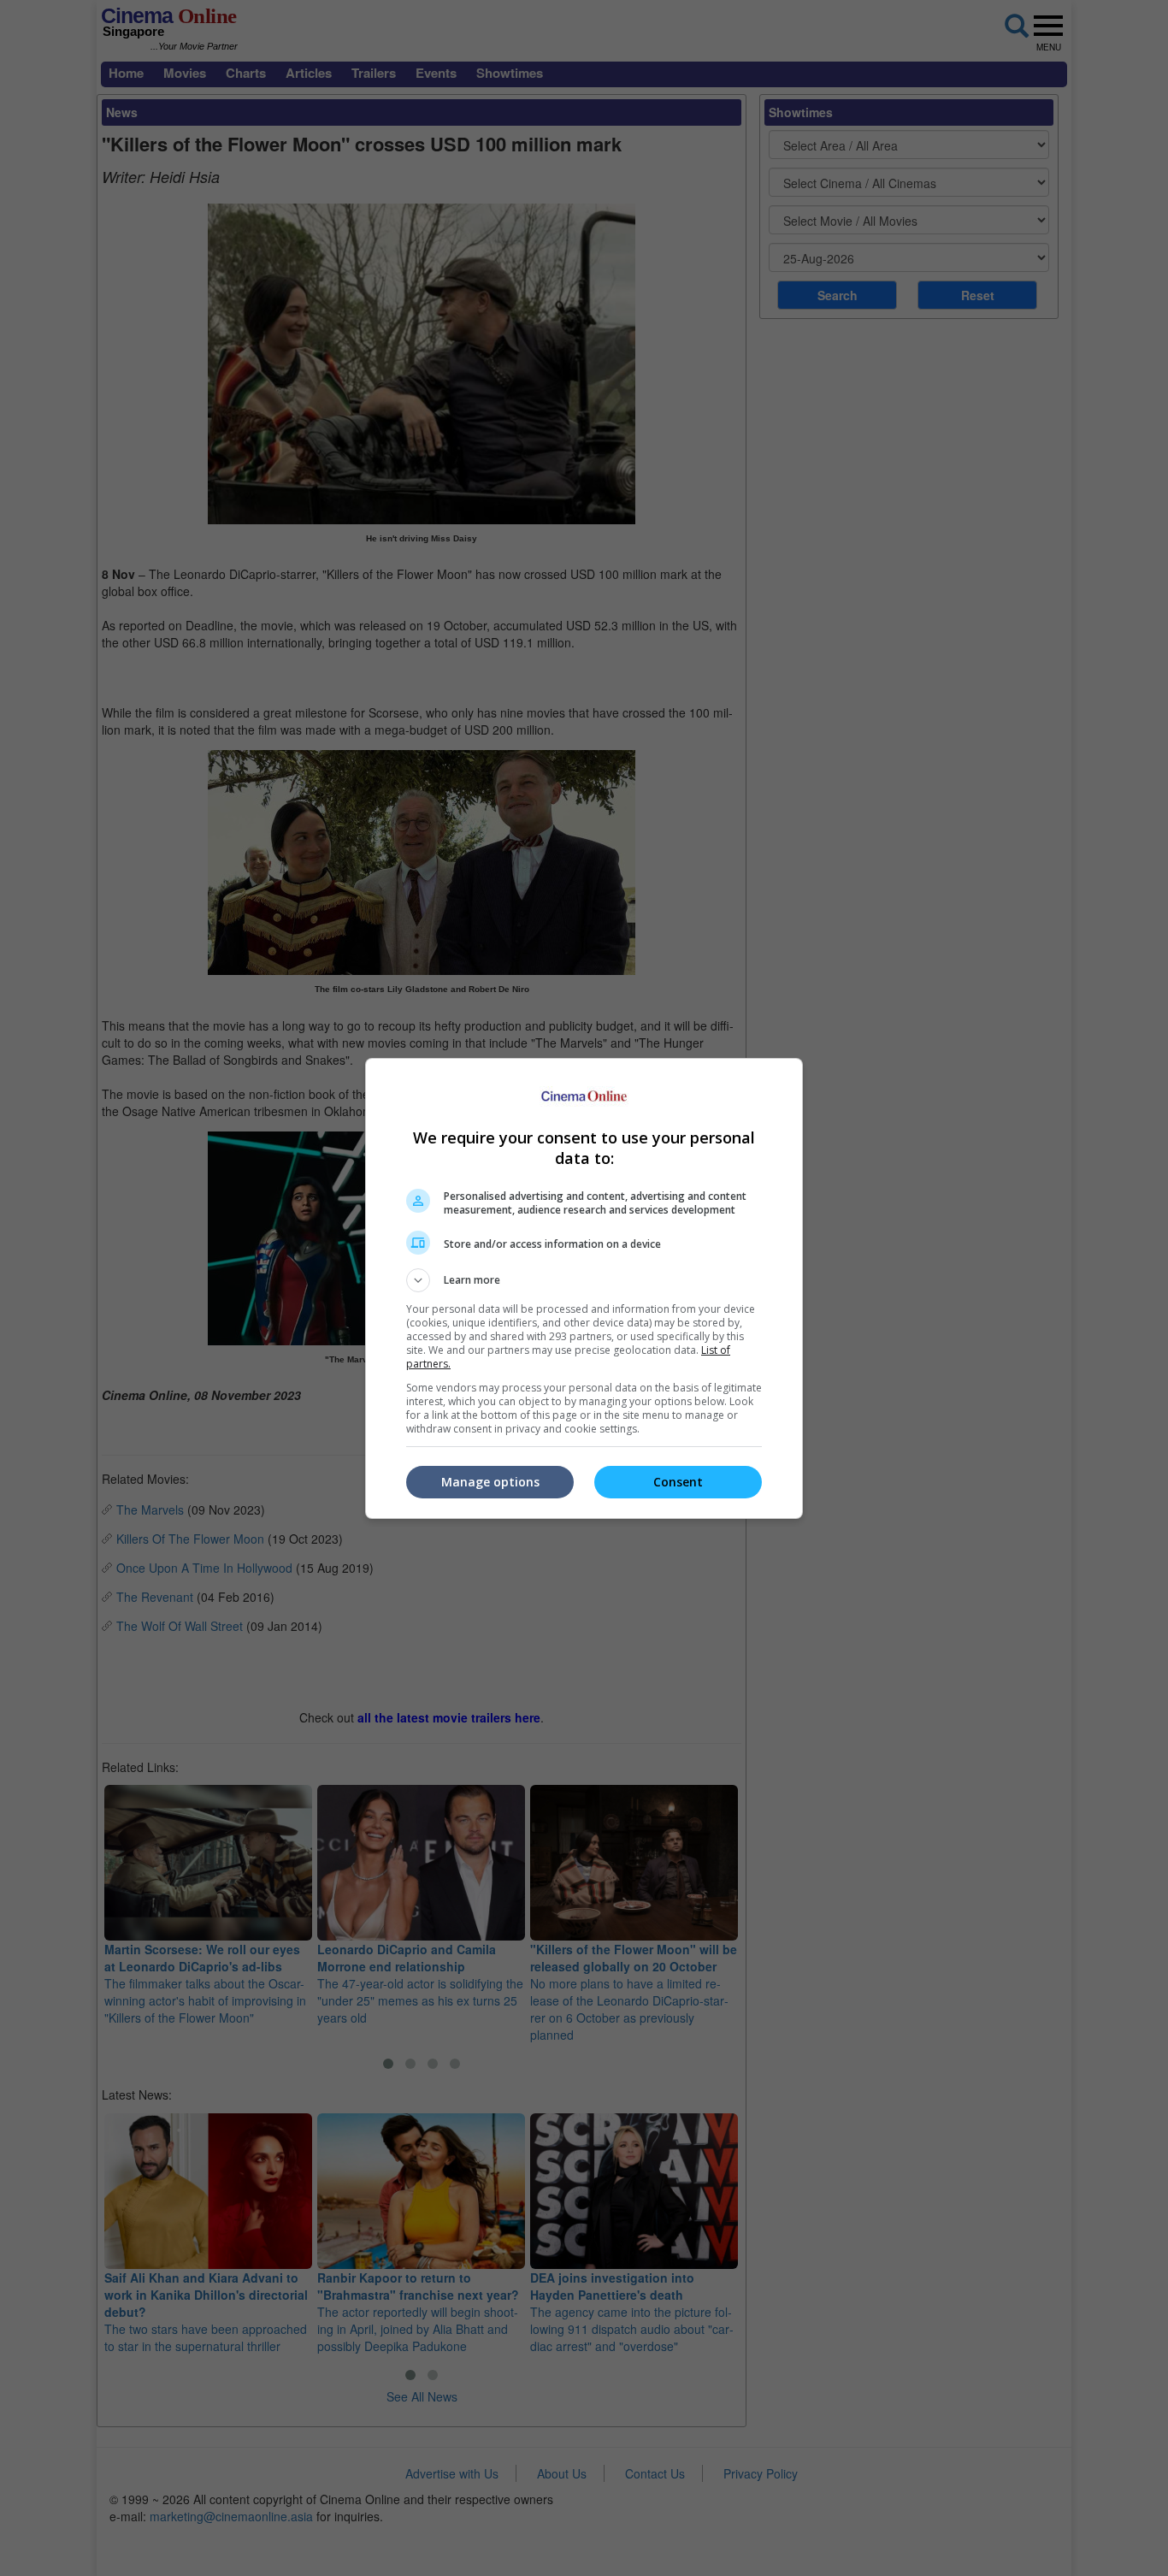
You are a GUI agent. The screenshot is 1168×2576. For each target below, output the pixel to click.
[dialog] (584, 1288)
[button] (584, 1280)
